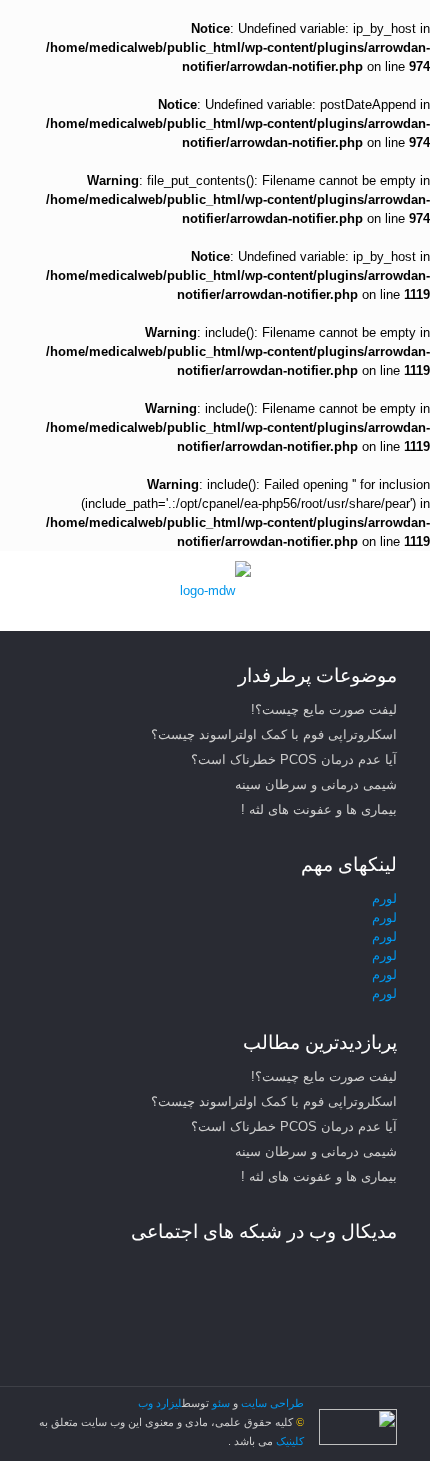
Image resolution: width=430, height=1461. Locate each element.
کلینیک (288, 1441)
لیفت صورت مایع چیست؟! (324, 709)
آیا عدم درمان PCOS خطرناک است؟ (294, 759)
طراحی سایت (272, 1403)
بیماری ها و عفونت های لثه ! (319, 809)
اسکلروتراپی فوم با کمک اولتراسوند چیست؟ (274, 734)
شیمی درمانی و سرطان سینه (316, 784)
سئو (221, 1403)
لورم (384, 898)
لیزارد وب (160, 1403)
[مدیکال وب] (215, 591)
